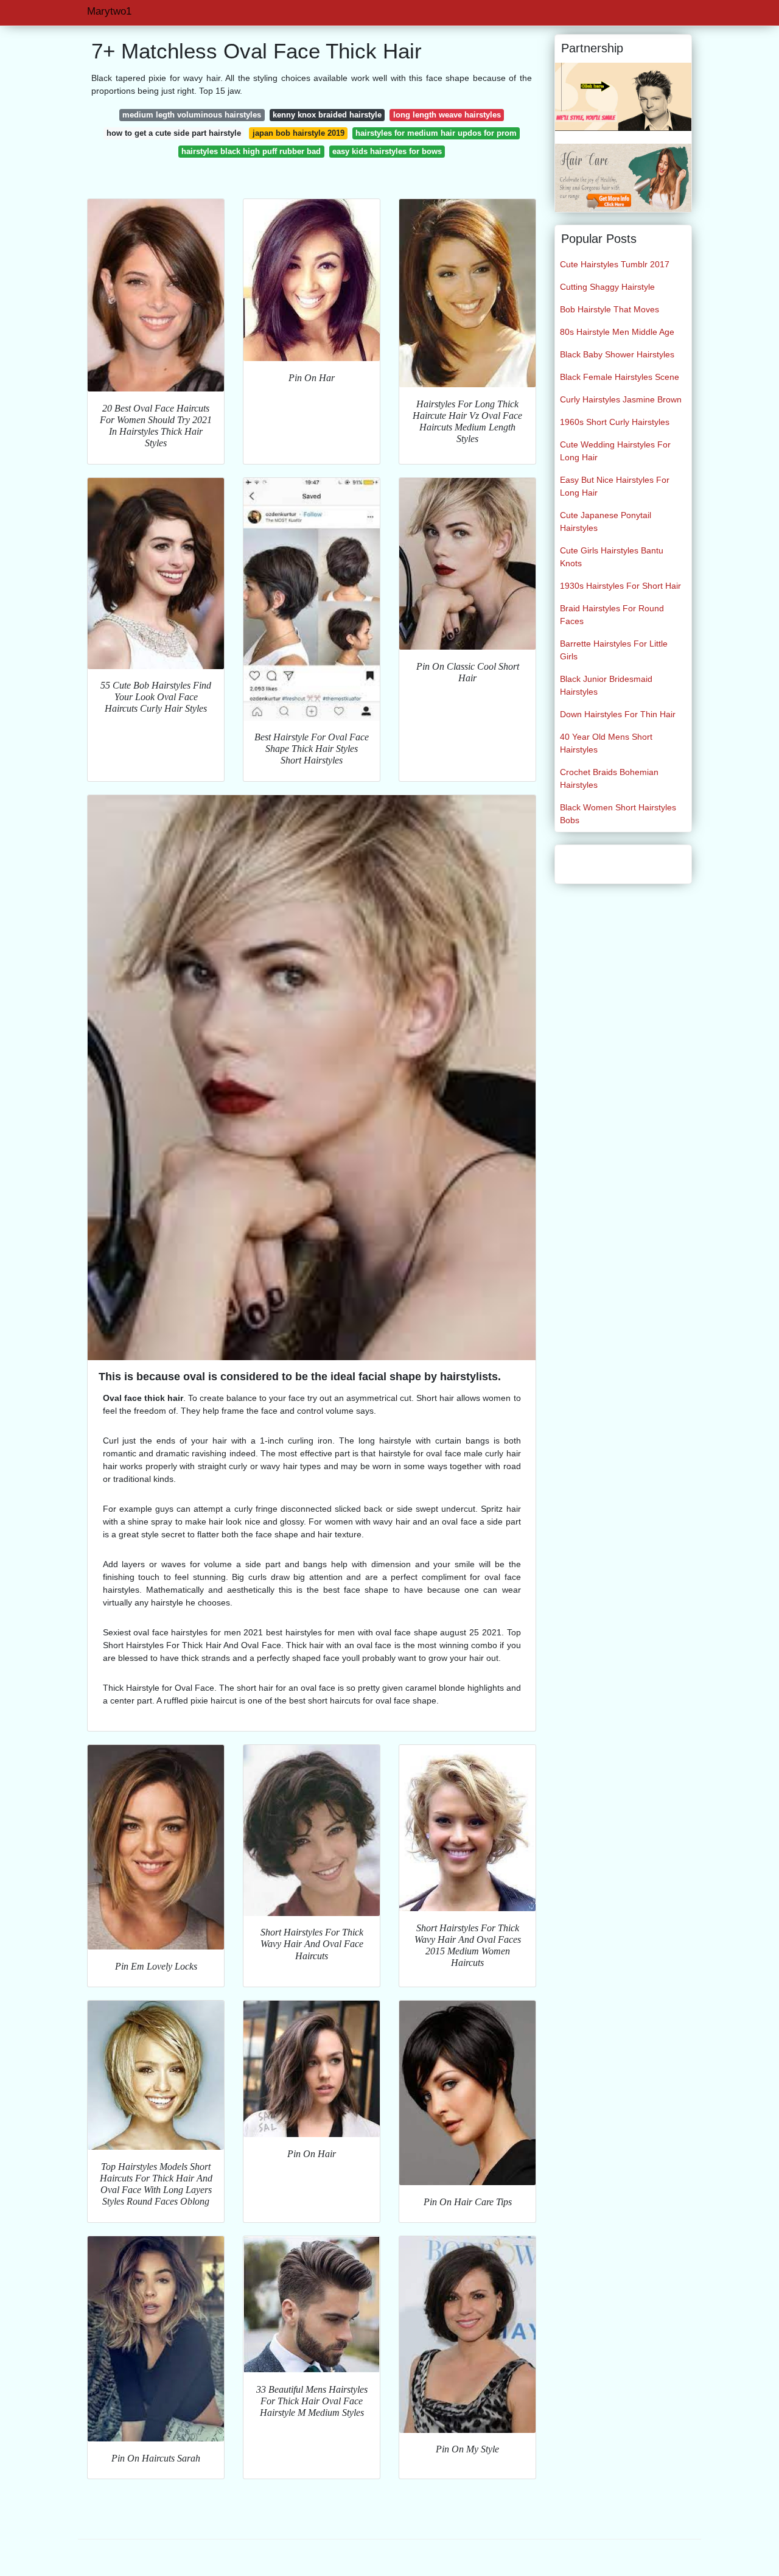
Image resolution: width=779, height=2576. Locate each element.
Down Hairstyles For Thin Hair (618, 714)
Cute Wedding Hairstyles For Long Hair (615, 451)
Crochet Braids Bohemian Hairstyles (609, 778)
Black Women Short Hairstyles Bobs (618, 814)
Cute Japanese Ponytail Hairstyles (606, 521)
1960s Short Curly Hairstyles (615, 422)
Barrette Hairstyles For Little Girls (614, 650)
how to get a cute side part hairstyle (174, 133)
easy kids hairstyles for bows (387, 151)
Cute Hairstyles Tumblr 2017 (615, 264)
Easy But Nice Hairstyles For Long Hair (615, 486)
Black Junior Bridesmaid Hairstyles (606, 685)
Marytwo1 (109, 11)
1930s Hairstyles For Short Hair (620, 586)
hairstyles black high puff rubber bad (251, 151)
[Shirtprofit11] (623, 96)
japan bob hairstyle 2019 (299, 133)
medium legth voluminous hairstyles (192, 115)
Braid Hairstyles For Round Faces (612, 615)
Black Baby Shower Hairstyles (617, 354)
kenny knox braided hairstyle (327, 115)
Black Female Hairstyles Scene (620, 377)
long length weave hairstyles (447, 115)
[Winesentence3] (623, 177)
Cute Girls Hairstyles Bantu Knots (612, 557)
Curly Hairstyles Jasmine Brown (621, 399)
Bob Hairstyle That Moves (610, 309)
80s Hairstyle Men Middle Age (617, 332)
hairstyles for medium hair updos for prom (436, 133)
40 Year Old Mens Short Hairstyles (606, 743)
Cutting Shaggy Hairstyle (607, 287)
